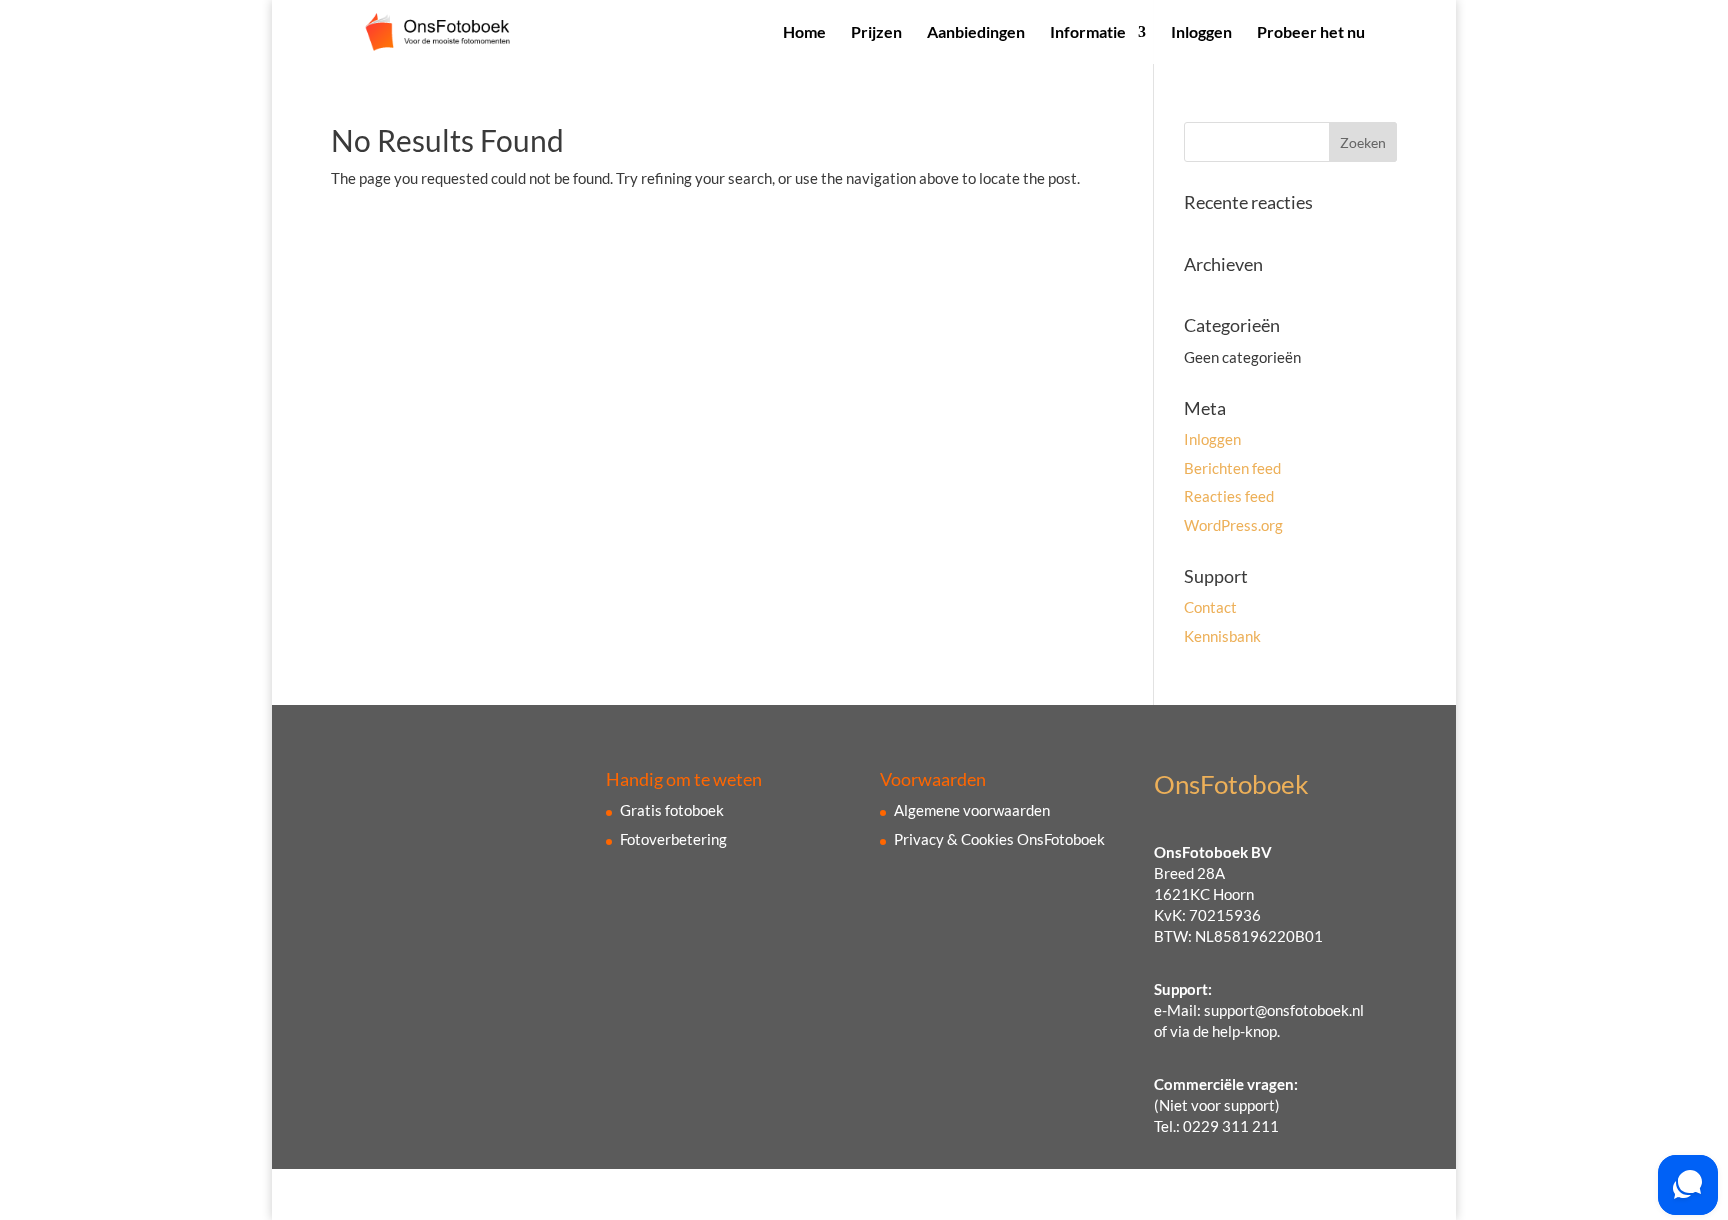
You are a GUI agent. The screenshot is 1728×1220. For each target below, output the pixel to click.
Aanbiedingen (976, 33)
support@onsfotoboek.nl (1284, 1010)
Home (804, 33)
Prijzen (876, 33)
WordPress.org (1233, 525)
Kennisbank (1222, 636)
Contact (1210, 607)
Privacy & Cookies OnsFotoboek (999, 839)
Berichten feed (1232, 468)
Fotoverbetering (673, 839)
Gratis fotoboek (672, 810)
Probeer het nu (1311, 33)
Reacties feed (1229, 496)
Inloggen (1201, 33)
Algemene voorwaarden (972, 810)
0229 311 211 (1231, 1126)
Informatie (1088, 33)
